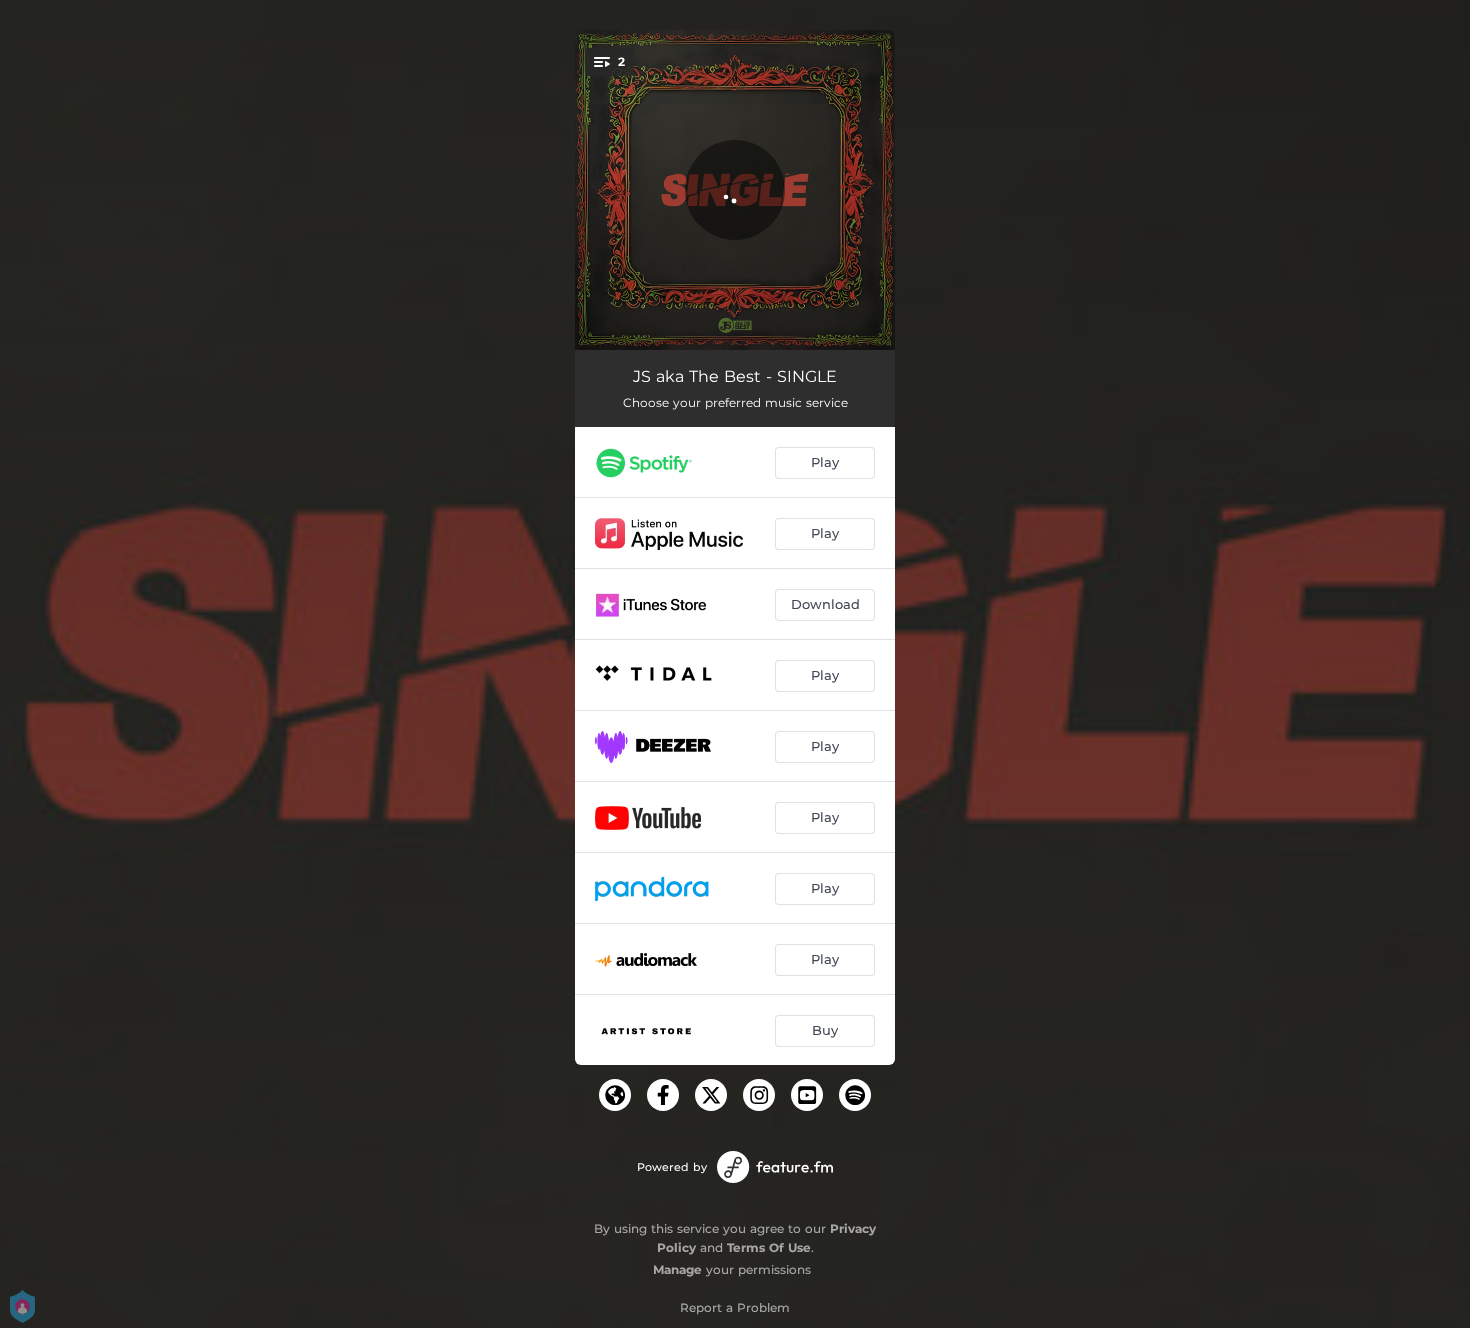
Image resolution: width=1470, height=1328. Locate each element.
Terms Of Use (769, 1247)
